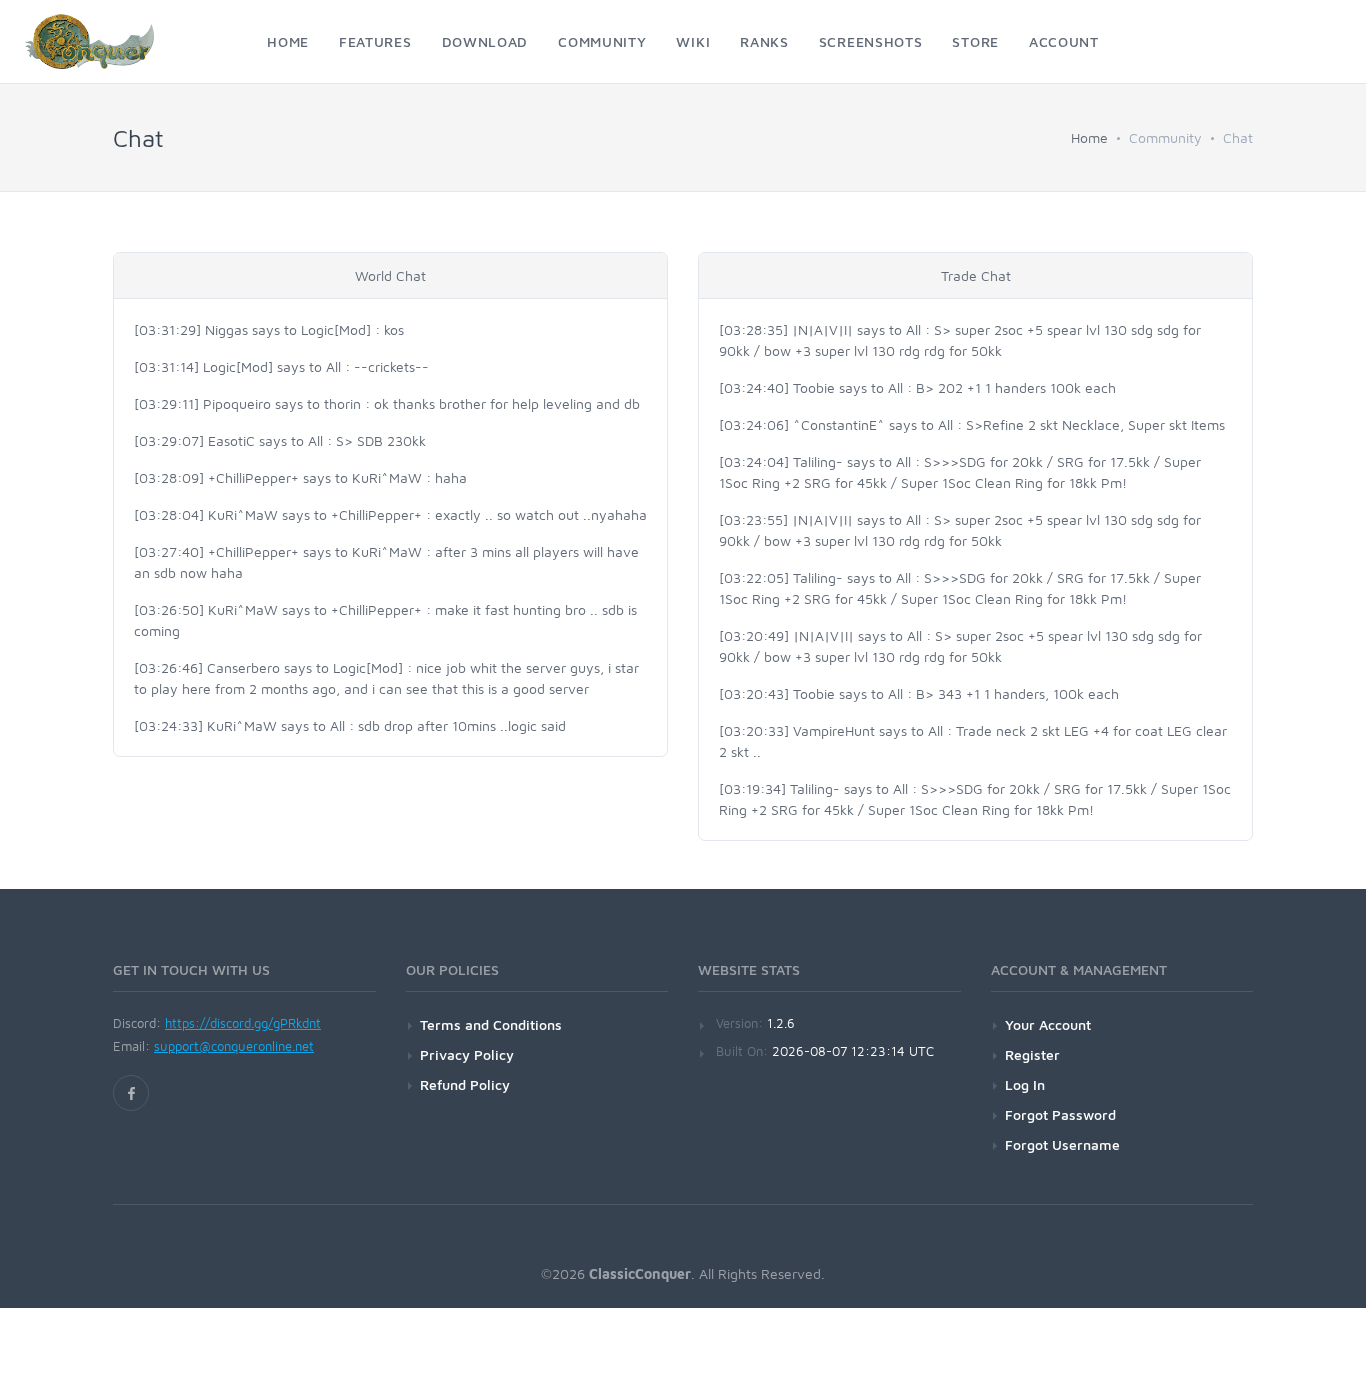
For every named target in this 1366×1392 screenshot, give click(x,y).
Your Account (1048, 1024)
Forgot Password (1060, 1114)
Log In (1025, 1084)
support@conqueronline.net (234, 1046)
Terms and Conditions (491, 1024)
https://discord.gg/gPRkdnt (243, 1023)
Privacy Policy (467, 1054)
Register (1032, 1054)
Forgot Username (1062, 1144)
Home (1089, 137)
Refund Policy (465, 1084)
